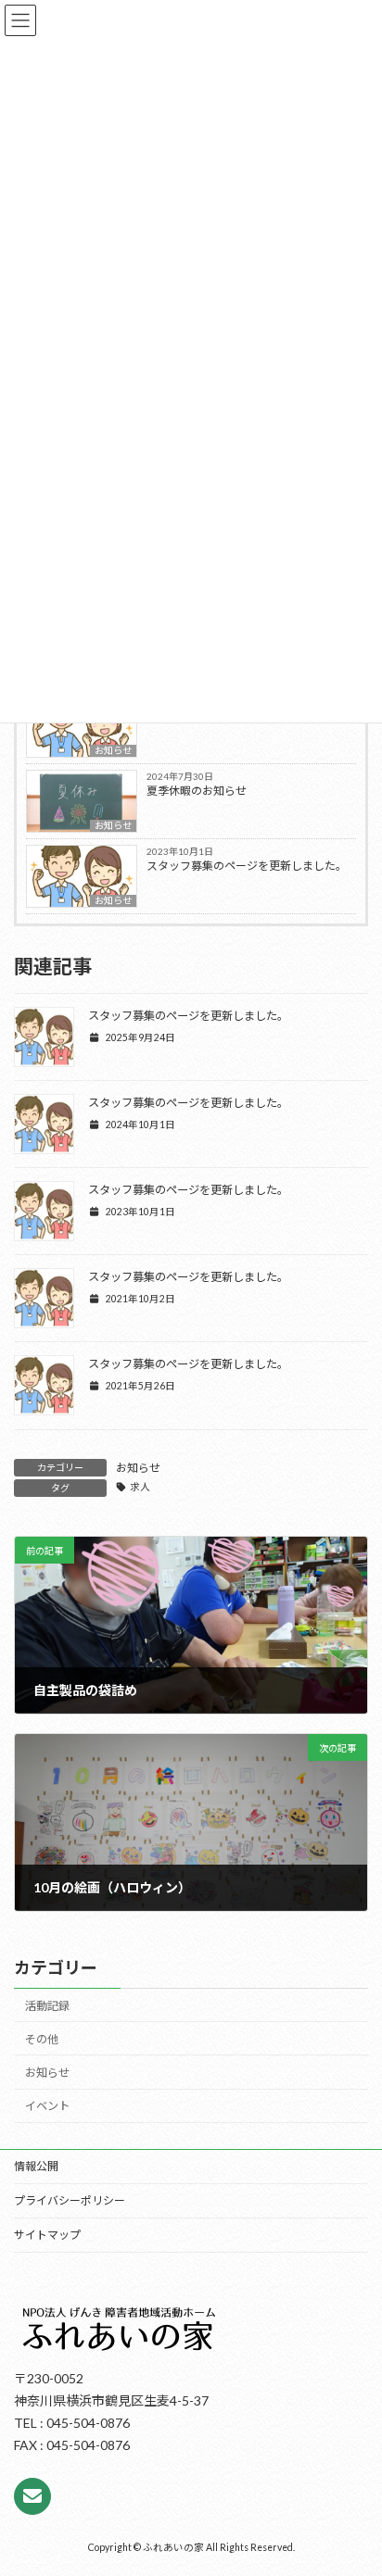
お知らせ (113, 750)
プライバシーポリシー (70, 2200)
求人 (140, 1487)
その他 (42, 2039)
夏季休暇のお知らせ (197, 791)
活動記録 (47, 2006)
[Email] (32, 2496)
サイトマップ (47, 2235)
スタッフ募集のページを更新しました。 (247, 866)
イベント (47, 2107)
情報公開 (36, 2166)
